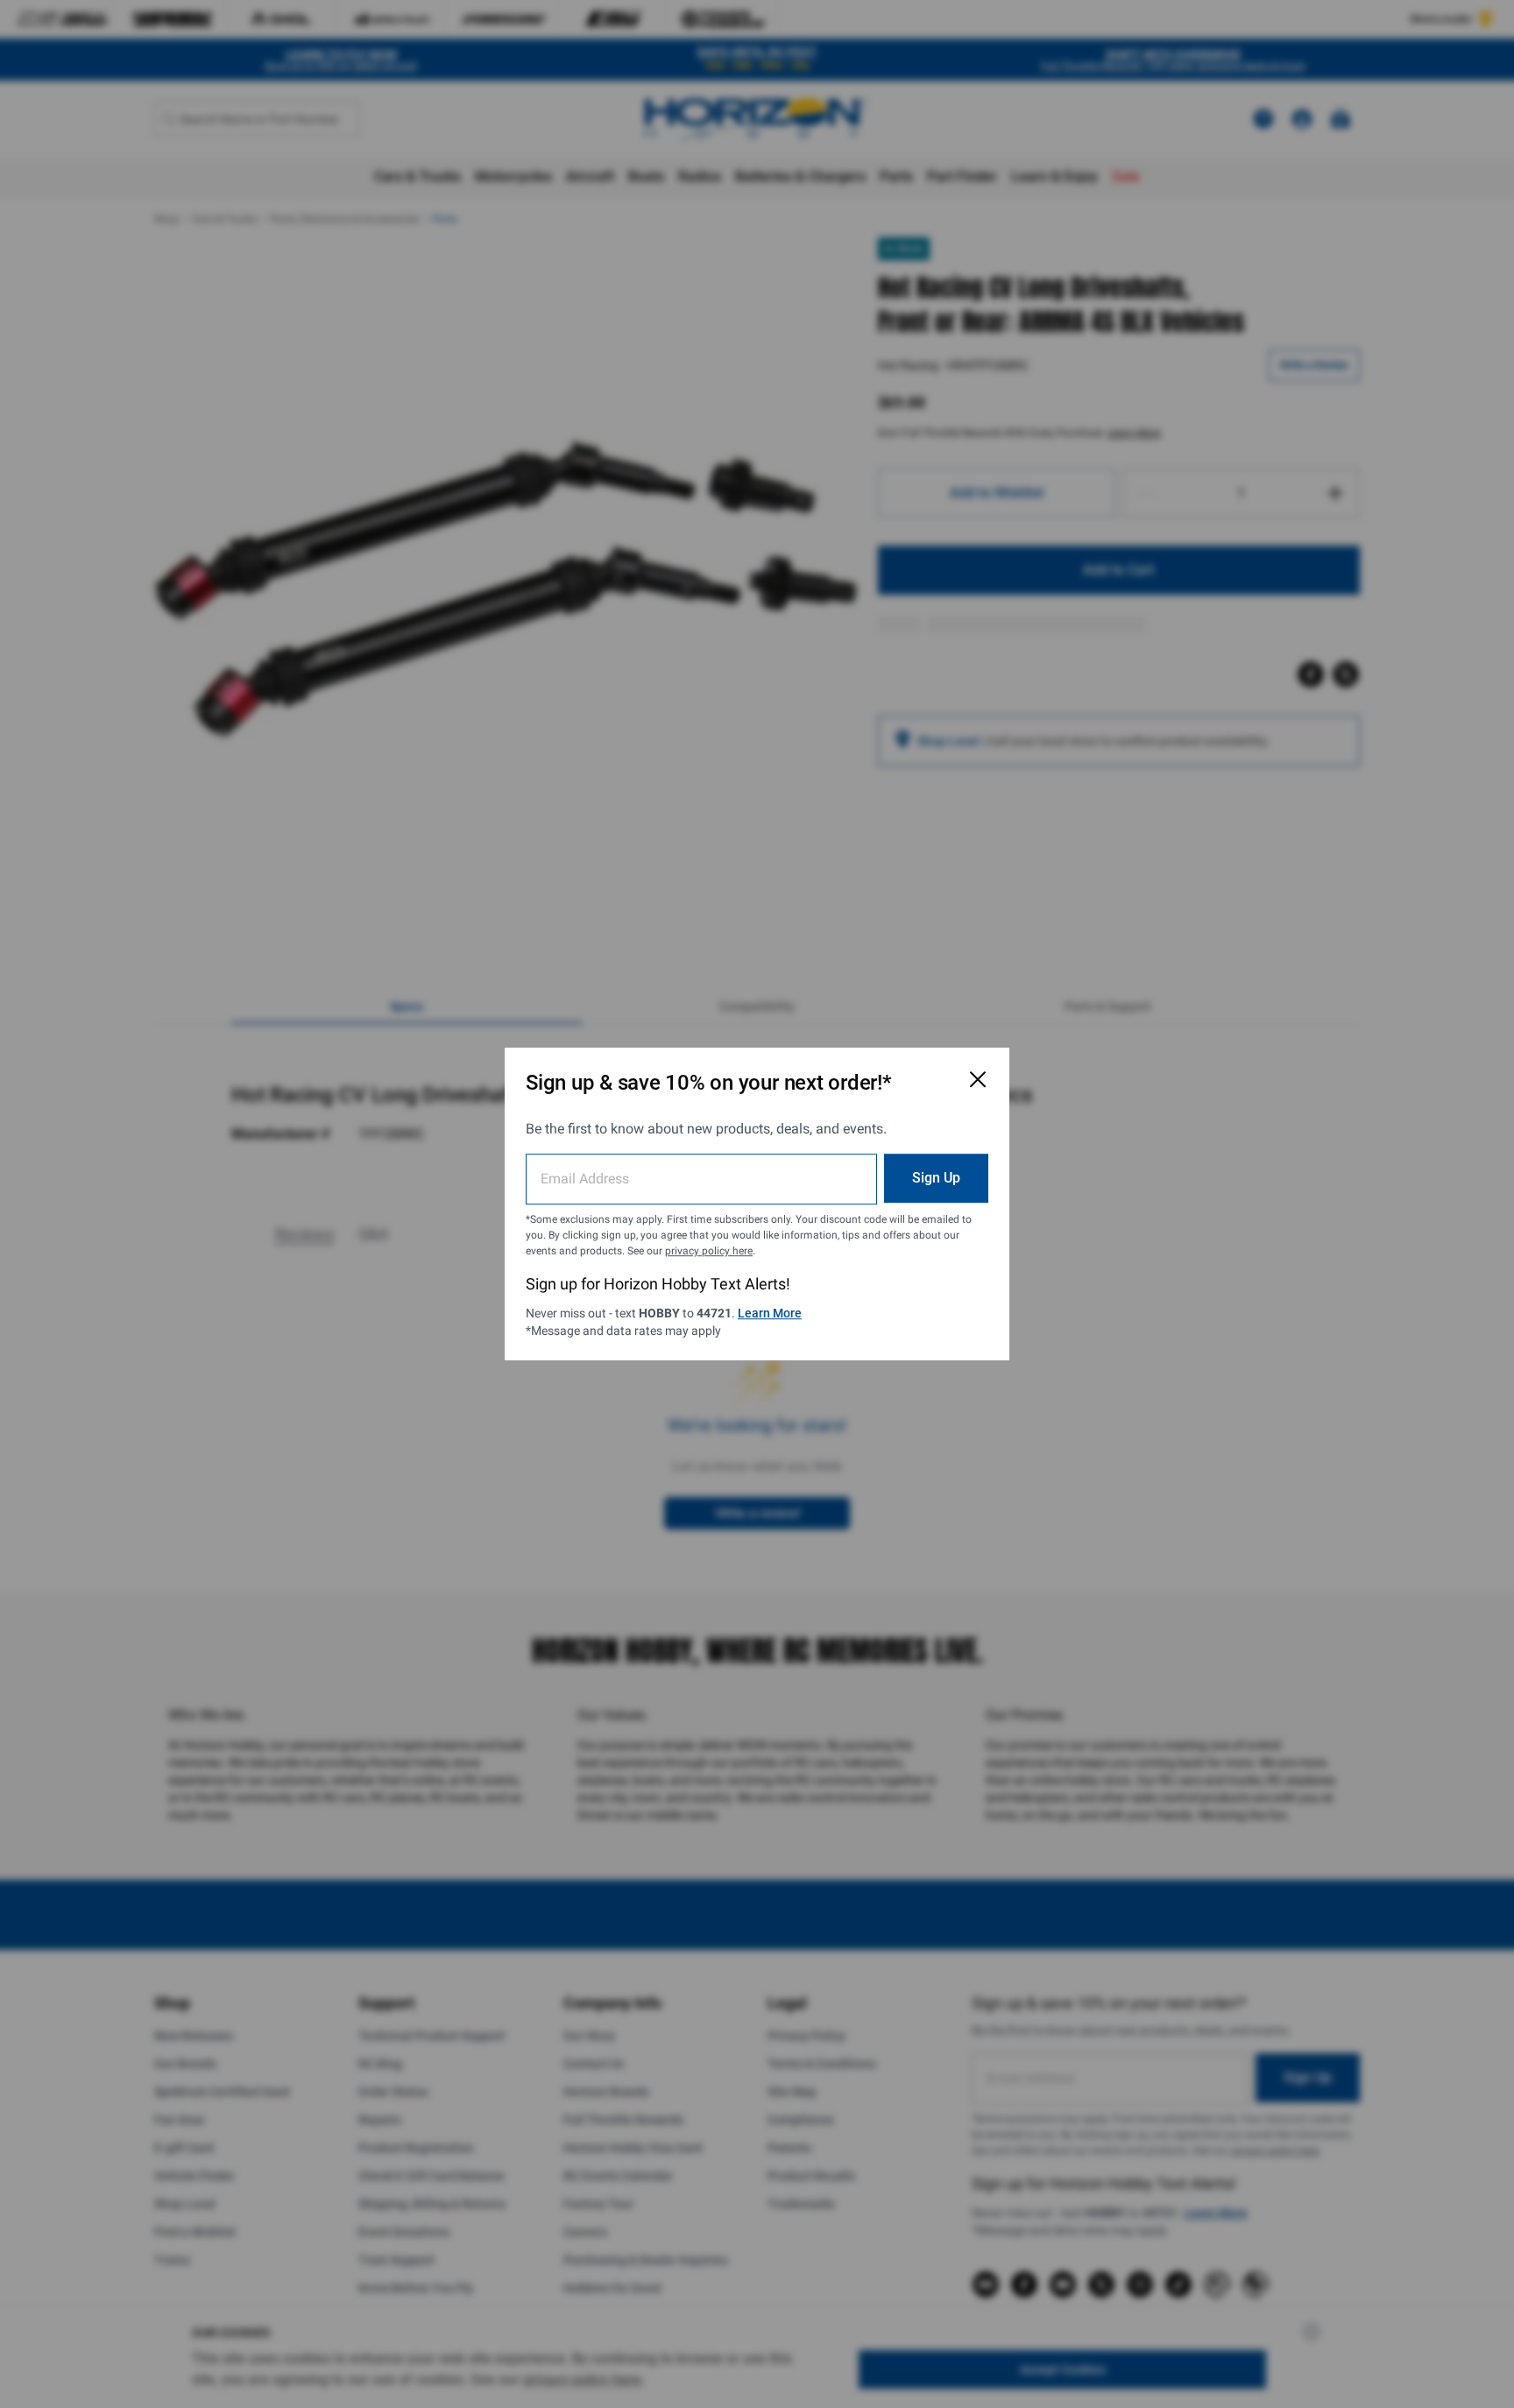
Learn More (770, 1313)
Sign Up (936, 1178)
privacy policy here (709, 1251)
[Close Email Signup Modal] (978, 1079)
